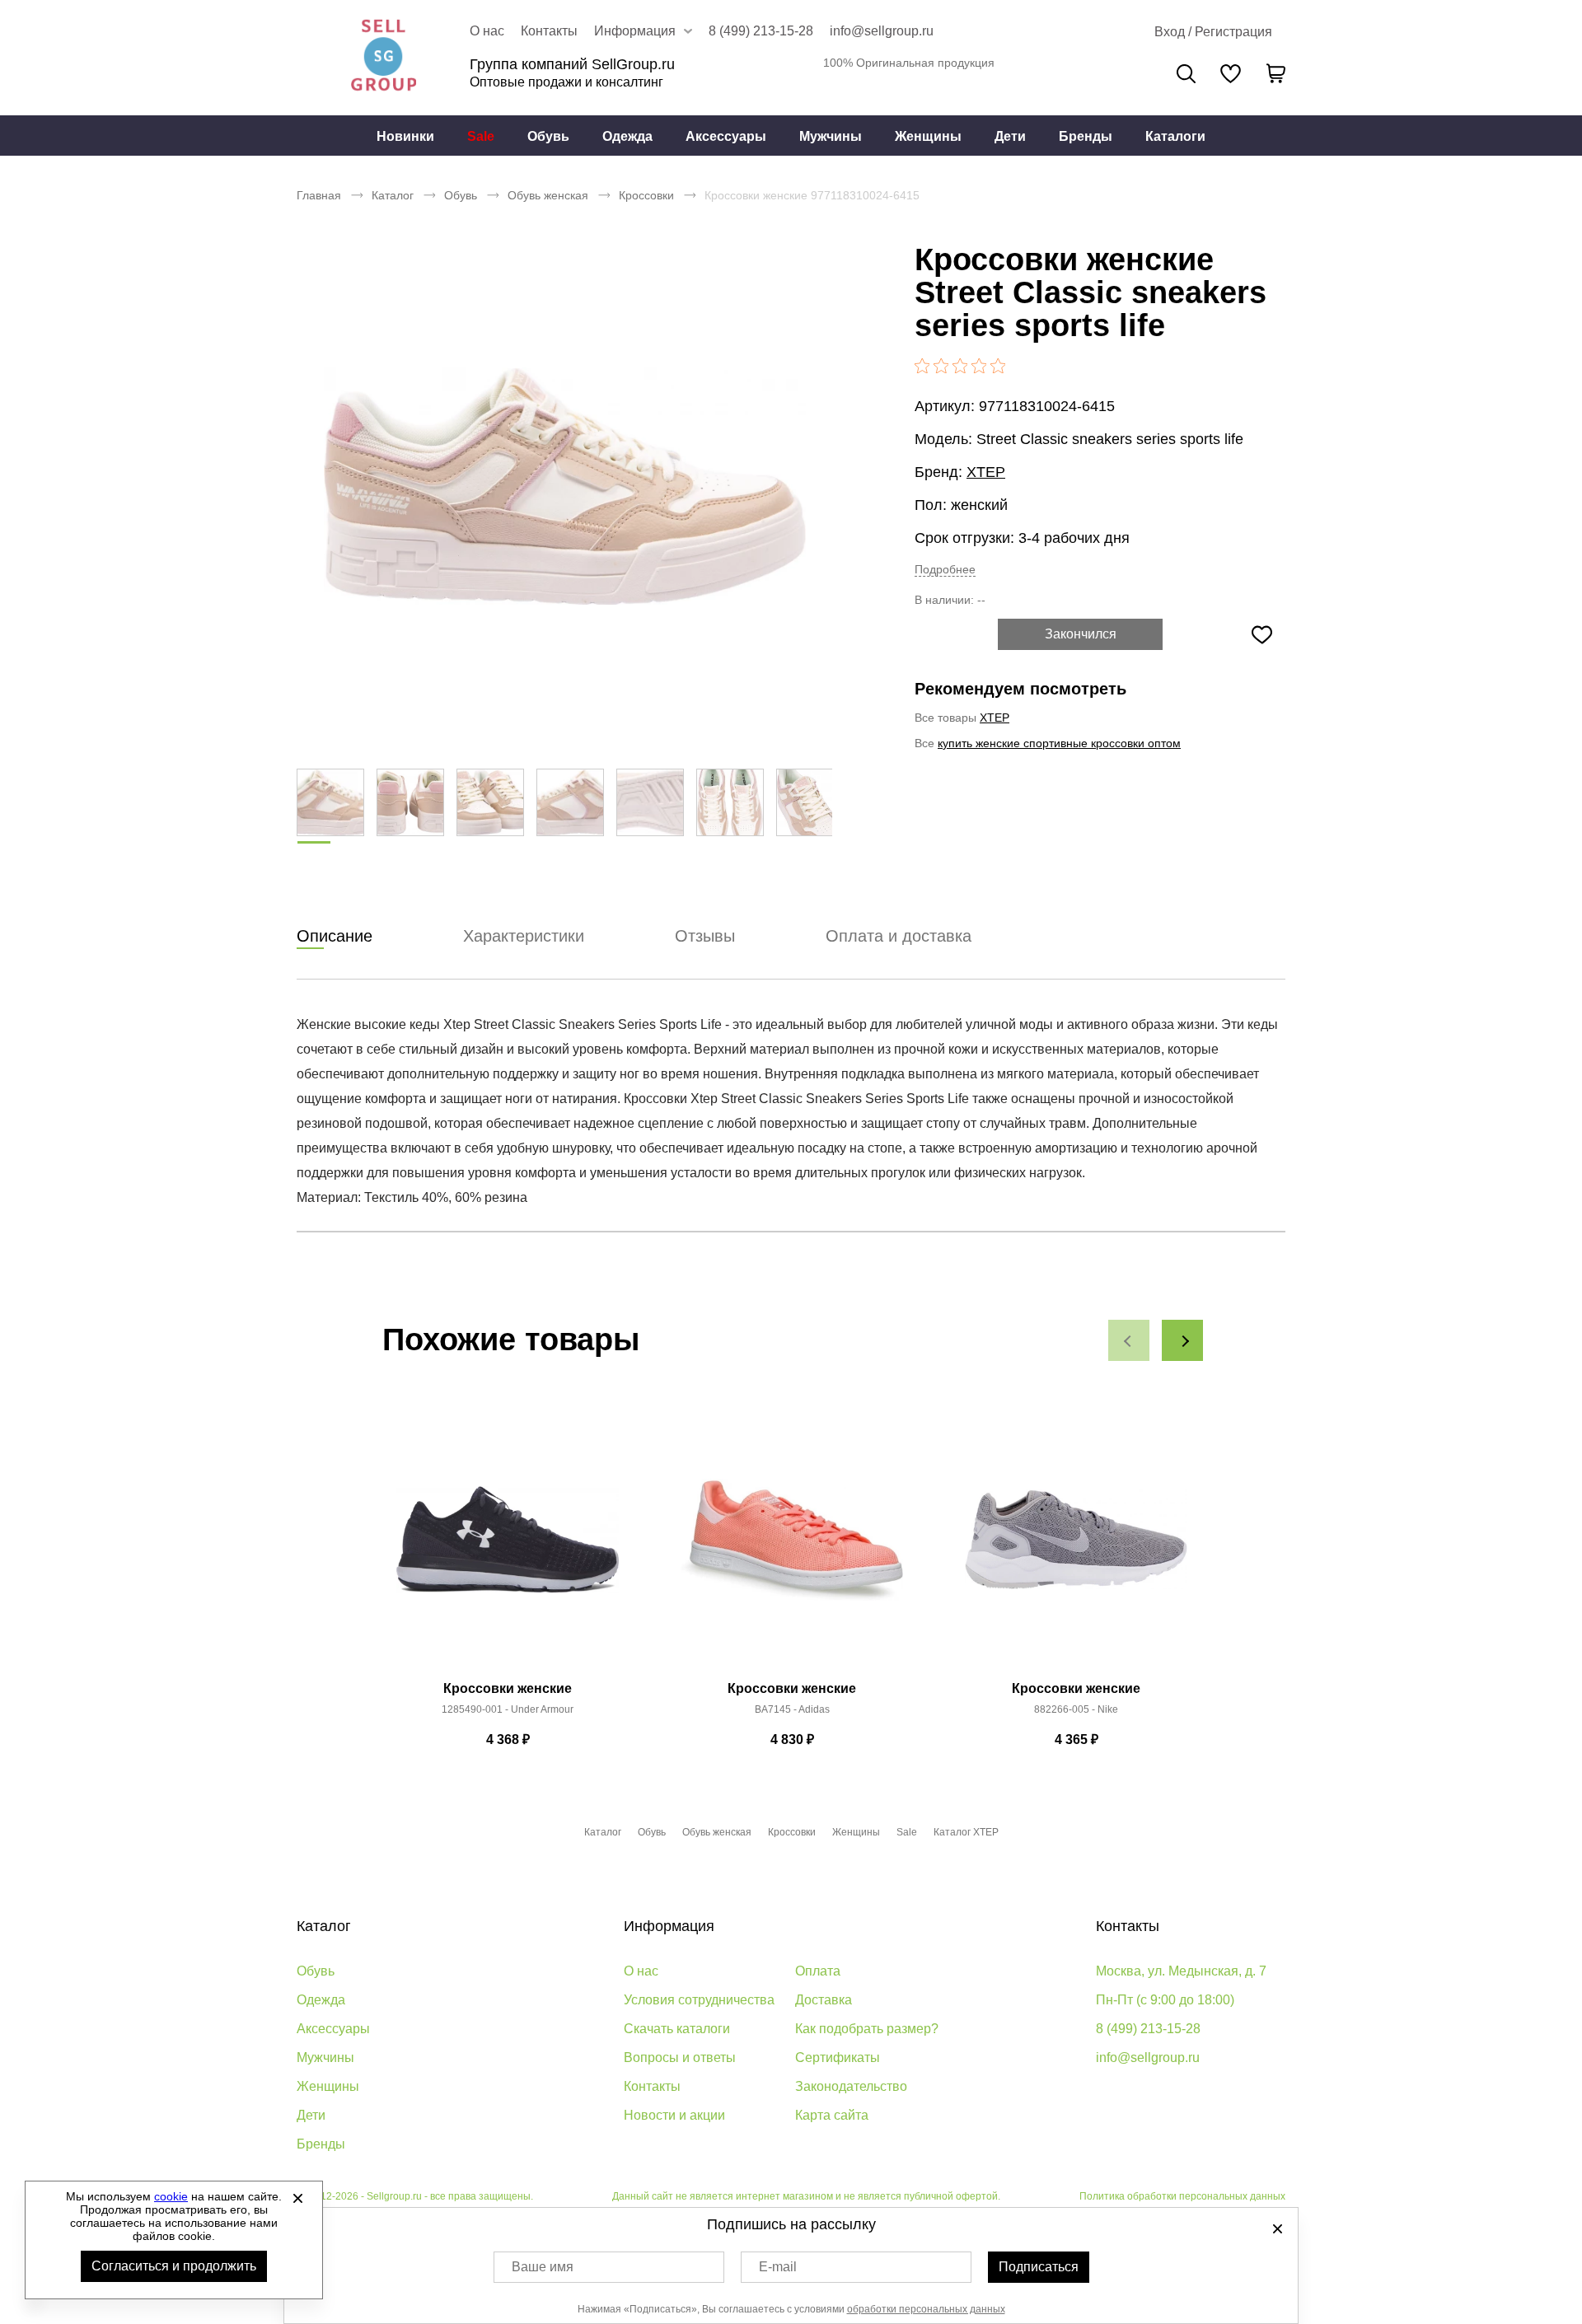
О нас (487, 31)
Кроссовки (646, 195)
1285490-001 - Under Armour (508, 1709)
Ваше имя (543, 2267)
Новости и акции (674, 2115)
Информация (669, 1926)
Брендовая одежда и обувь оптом (383, 58)
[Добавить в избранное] (1261, 634)
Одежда (627, 136)
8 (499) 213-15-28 (761, 31)
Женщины (928, 136)
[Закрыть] (297, 2198)
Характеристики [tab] (524, 936)
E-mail (778, 2267)
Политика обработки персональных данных (1182, 2196)
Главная (319, 195)
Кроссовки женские (508, 1688)
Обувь (548, 136)
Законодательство (851, 2086)
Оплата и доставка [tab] (899, 936)
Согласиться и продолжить (174, 2266)
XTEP (986, 472)
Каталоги (1175, 136)
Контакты (549, 31)
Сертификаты (838, 2057)
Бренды (1086, 136)
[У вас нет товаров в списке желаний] (1231, 73)
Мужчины (831, 136)
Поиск (1186, 74)
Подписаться (1039, 2267)
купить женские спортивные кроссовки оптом (1059, 743)
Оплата (818, 1971)
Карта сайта (832, 2115)
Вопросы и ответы (680, 2057)
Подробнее (945, 569)
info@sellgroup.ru (882, 31)
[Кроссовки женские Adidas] (792, 1549)
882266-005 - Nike (1076, 1709)
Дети (1010, 136)
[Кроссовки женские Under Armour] (508, 1549)
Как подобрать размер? (867, 2029)
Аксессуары (726, 136)
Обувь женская (548, 195)
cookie (171, 2196)
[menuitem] (405, 136)
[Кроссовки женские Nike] (1076, 1549)
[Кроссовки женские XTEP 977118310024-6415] (564, 486)
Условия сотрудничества (699, 2000)
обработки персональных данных (926, 2309)
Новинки (405, 136)
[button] (1129, 1340)
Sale (481, 136)
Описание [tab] (335, 936)
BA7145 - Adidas (792, 1709)
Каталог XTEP (966, 1832)
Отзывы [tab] (705, 936)
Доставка (824, 2000)
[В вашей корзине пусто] (1275, 73)
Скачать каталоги (677, 2029)
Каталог (393, 195)
